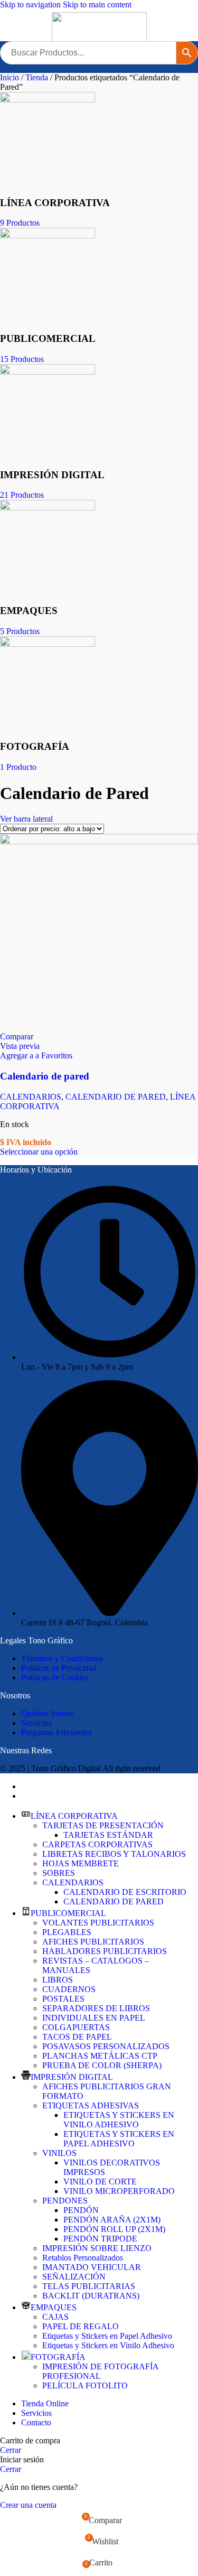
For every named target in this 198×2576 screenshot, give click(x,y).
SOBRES (59, 1873)
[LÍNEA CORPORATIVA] (48, 100)
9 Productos (20, 223)
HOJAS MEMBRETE (81, 1863)
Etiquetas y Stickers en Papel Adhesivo (107, 2336)
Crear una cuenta (28, 2505)
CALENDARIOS (31, 1097)
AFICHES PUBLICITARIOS (93, 1942)
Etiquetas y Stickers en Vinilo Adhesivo (108, 2345)
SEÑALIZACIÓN (74, 2277)
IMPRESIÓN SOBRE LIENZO (97, 2248)
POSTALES (63, 1999)
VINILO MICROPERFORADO (119, 2191)
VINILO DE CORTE (100, 2182)
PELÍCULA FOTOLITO (85, 2386)
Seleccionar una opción (39, 1152)
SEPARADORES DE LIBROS (96, 2008)
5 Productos (20, 631)
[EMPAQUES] (48, 508)
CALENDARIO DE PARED (116, 1097)
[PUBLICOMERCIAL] (48, 235)
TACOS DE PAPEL (77, 2037)
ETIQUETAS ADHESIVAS (91, 2105)
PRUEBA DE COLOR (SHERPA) (102, 2065)
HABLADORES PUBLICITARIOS (105, 1951)
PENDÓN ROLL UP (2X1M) (114, 2229)
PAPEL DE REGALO (81, 2326)
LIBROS (58, 1980)
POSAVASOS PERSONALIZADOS (106, 2046)
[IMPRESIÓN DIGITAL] (48, 372)
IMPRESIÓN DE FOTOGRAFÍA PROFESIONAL (100, 2371)
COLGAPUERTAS (76, 2027)
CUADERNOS (69, 1989)
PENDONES (65, 2201)
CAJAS (55, 2317)
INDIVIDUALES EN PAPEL (94, 2018)
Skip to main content (97, 4)
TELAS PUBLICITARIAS (89, 2286)
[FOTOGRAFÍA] (48, 644)
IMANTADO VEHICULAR (92, 2267)
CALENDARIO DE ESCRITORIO (125, 1892)
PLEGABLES (67, 1932)
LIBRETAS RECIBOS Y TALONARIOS (114, 1854)
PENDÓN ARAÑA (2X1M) (112, 2220)
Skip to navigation (31, 4)
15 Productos (22, 359)
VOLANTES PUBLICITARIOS (98, 1923)
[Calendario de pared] (99, 841)
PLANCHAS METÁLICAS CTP (100, 2056)
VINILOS (59, 2153)
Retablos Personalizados (83, 2258)
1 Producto (18, 767)
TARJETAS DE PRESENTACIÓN (103, 1825)
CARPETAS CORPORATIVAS (97, 1844)
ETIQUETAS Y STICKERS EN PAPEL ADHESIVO (119, 2139)
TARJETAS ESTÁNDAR (108, 1835)
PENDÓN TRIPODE (100, 2239)
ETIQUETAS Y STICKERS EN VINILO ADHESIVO (119, 2120)
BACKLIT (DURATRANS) (91, 2296)
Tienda (38, 77)
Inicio (11, 77)
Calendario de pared (45, 1076)
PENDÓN (81, 2210)
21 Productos (22, 495)
